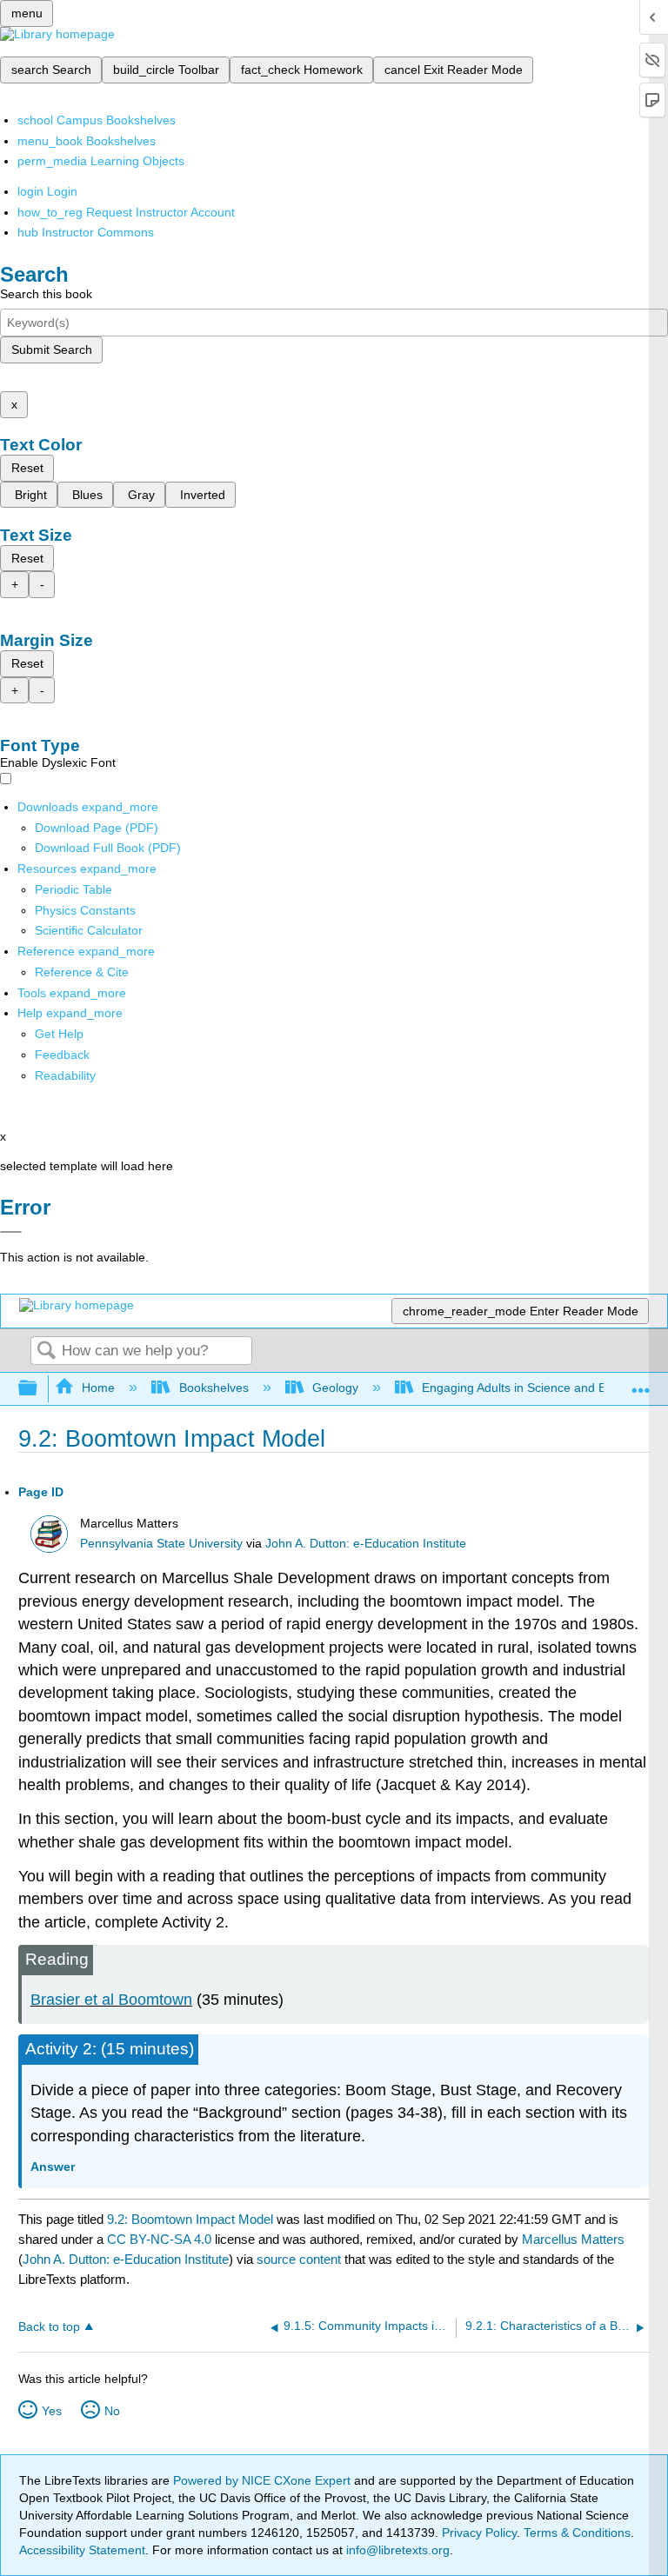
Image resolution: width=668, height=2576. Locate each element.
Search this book (46, 294)
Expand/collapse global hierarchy (39, 1389)
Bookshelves (214, 1388)
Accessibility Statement (82, 2550)
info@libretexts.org (396, 2550)
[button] (62, 1055)
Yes (52, 2411)
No (112, 2411)
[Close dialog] (11, 1232)
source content (299, 2259)
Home (98, 1388)
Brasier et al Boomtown (111, 2000)
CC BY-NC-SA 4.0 (159, 2239)
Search (46, 1351)
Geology (335, 1388)
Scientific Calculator (89, 930)
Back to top (49, 2327)
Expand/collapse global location (641, 1384)
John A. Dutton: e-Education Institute (366, 1544)
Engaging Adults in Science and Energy (530, 1388)
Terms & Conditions (577, 2533)
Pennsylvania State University (161, 1544)
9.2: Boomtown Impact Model (190, 2219)
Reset (27, 468)
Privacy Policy (479, 2533)
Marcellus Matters (573, 2239)
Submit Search (52, 349)
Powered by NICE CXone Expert (264, 2480)
